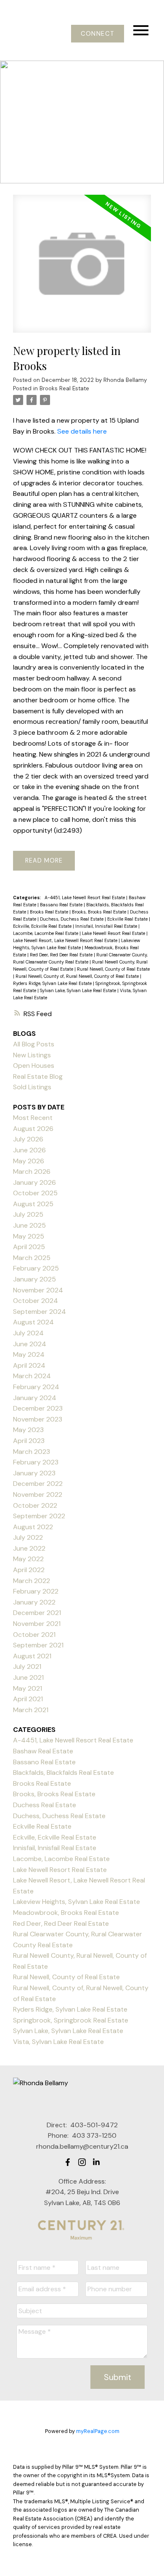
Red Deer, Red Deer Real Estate (62, 955)
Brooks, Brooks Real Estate (100, 912)
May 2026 (29, 1161)
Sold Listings (32, 1087)
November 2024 (38, 1290)
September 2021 (38, 1645)
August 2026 (33, 1129)
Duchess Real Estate (45, 1805)
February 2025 (36, 1268)
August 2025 (33, 1204)
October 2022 (35, 1505)
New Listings (32, 1055)
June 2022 (29, 1548)
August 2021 (32, 1656)
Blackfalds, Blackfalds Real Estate (63, 1772)
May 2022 (28, 1559)
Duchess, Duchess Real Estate (72, 919)
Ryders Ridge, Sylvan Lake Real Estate (53, 983)
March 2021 (31, 1710)
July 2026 (28, 1139)
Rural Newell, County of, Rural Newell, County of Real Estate (78, 976)
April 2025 (29, 1247)
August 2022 (33, 1527)
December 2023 (38, 1408)
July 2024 (28, 1333)
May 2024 (29, 1354)
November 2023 (38, 1419)
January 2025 (34, 1279)
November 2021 (37, 1624)
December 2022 (38, 1484)
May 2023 (28, 1430)
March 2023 (32, 1452)
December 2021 (37, 1613)
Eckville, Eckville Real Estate (43, 926)
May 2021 (28, 1688)
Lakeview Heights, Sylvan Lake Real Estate (77, 1902)
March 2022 (32, 1581)
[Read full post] (82, 269)
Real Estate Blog (38, 1076)
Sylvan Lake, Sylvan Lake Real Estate (79, 990)
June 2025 (29, 1225)
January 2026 (34, 1182)
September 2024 (40, 1312)
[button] (97, 34)
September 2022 (39, 1516)
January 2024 (35, 1398)
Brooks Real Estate (64, 388)
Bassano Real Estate (62, 905)
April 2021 (28, 1699)
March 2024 (32, 1376)
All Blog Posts (34, 1044)
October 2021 (34, 1635)
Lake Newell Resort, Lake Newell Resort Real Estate (66, 940)
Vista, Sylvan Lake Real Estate (58, 2042)
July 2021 (27, 1667)
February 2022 (36, 1591)
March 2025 (32, 1258)
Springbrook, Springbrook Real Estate (71, 2020)
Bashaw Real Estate (43, 1751)
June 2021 (28, 1677)
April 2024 (29, 1365)
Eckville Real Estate (128, 919)
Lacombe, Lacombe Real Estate (46, 933)
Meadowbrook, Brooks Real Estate (66, 1913)
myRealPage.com (98, 2431)
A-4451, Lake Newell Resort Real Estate (85, 897)
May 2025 (29, 1236)
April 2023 (29, 1441)
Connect (98, 34)
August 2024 (33, 1322)
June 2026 (29, 1150)
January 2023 (34, 1473)
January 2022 (34, 1602)
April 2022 (29, 1570)
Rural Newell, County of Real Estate (113, 969)
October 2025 (35, 1193)
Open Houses (34, 1066)
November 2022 (38, 1495)
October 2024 (36, 1301)
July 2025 (28, 1214)
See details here (82, 431)
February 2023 (36, 1462)
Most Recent (33, 1118)
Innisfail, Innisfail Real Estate (107, 926)
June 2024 (30, 1344)
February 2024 (36, 1387)
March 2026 (32, 1172)
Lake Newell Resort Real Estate (114, 933)
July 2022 (28, 1537)
